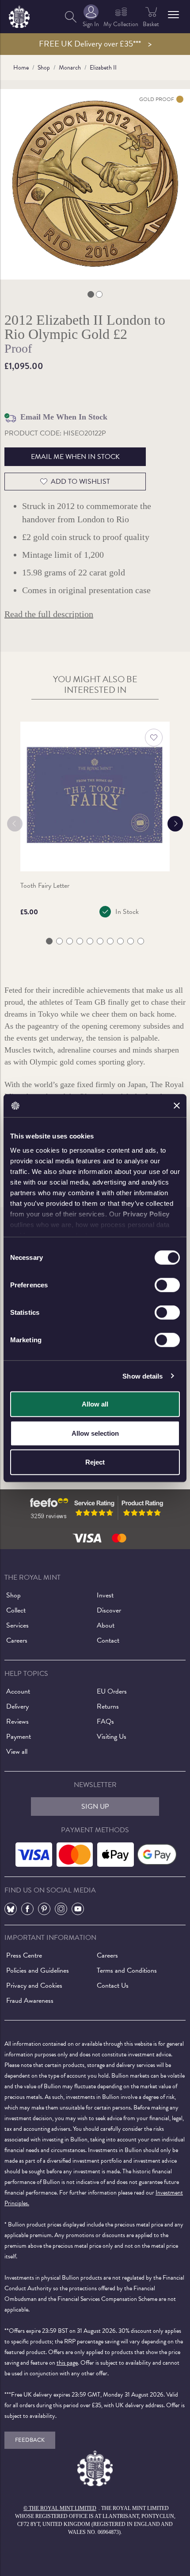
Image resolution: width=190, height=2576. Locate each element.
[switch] (167, 1285)
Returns (108, 1706)
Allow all (95, 1404)
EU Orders (112, 1691)
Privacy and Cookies (34, 1985)
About (106, 1625)
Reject (95, 1462)
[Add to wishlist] (154, 738)
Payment (19, 1737)
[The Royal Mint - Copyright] (19, 15)
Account (18, 1691)
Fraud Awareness (30, 2001)
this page (67, 2363)
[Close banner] (177, 1106)
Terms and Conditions (127, 1970)
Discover (109, 1610)
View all (17, 1752)
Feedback (30, 2440)
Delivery (17, 1706)
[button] (173, 15)
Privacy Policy (146, 1214)
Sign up (95, 1807)
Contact (108, 1640)
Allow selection (95, 1433)
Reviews (17, 1721)
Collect (16, 1610)
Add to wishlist (80, 482)
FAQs (105, 1721)
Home (21, 68)
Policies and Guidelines (38, 1970)
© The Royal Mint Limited (60, 2508)
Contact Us (113, 1985)
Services (17, 1625)
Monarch (70, 68)
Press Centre (24, 1955)
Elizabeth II (103, 68)
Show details (142, 1376)
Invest (105, 1595)
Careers (17, 1640)
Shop (44, 68)
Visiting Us (112, 1737)
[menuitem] (71, 17)
